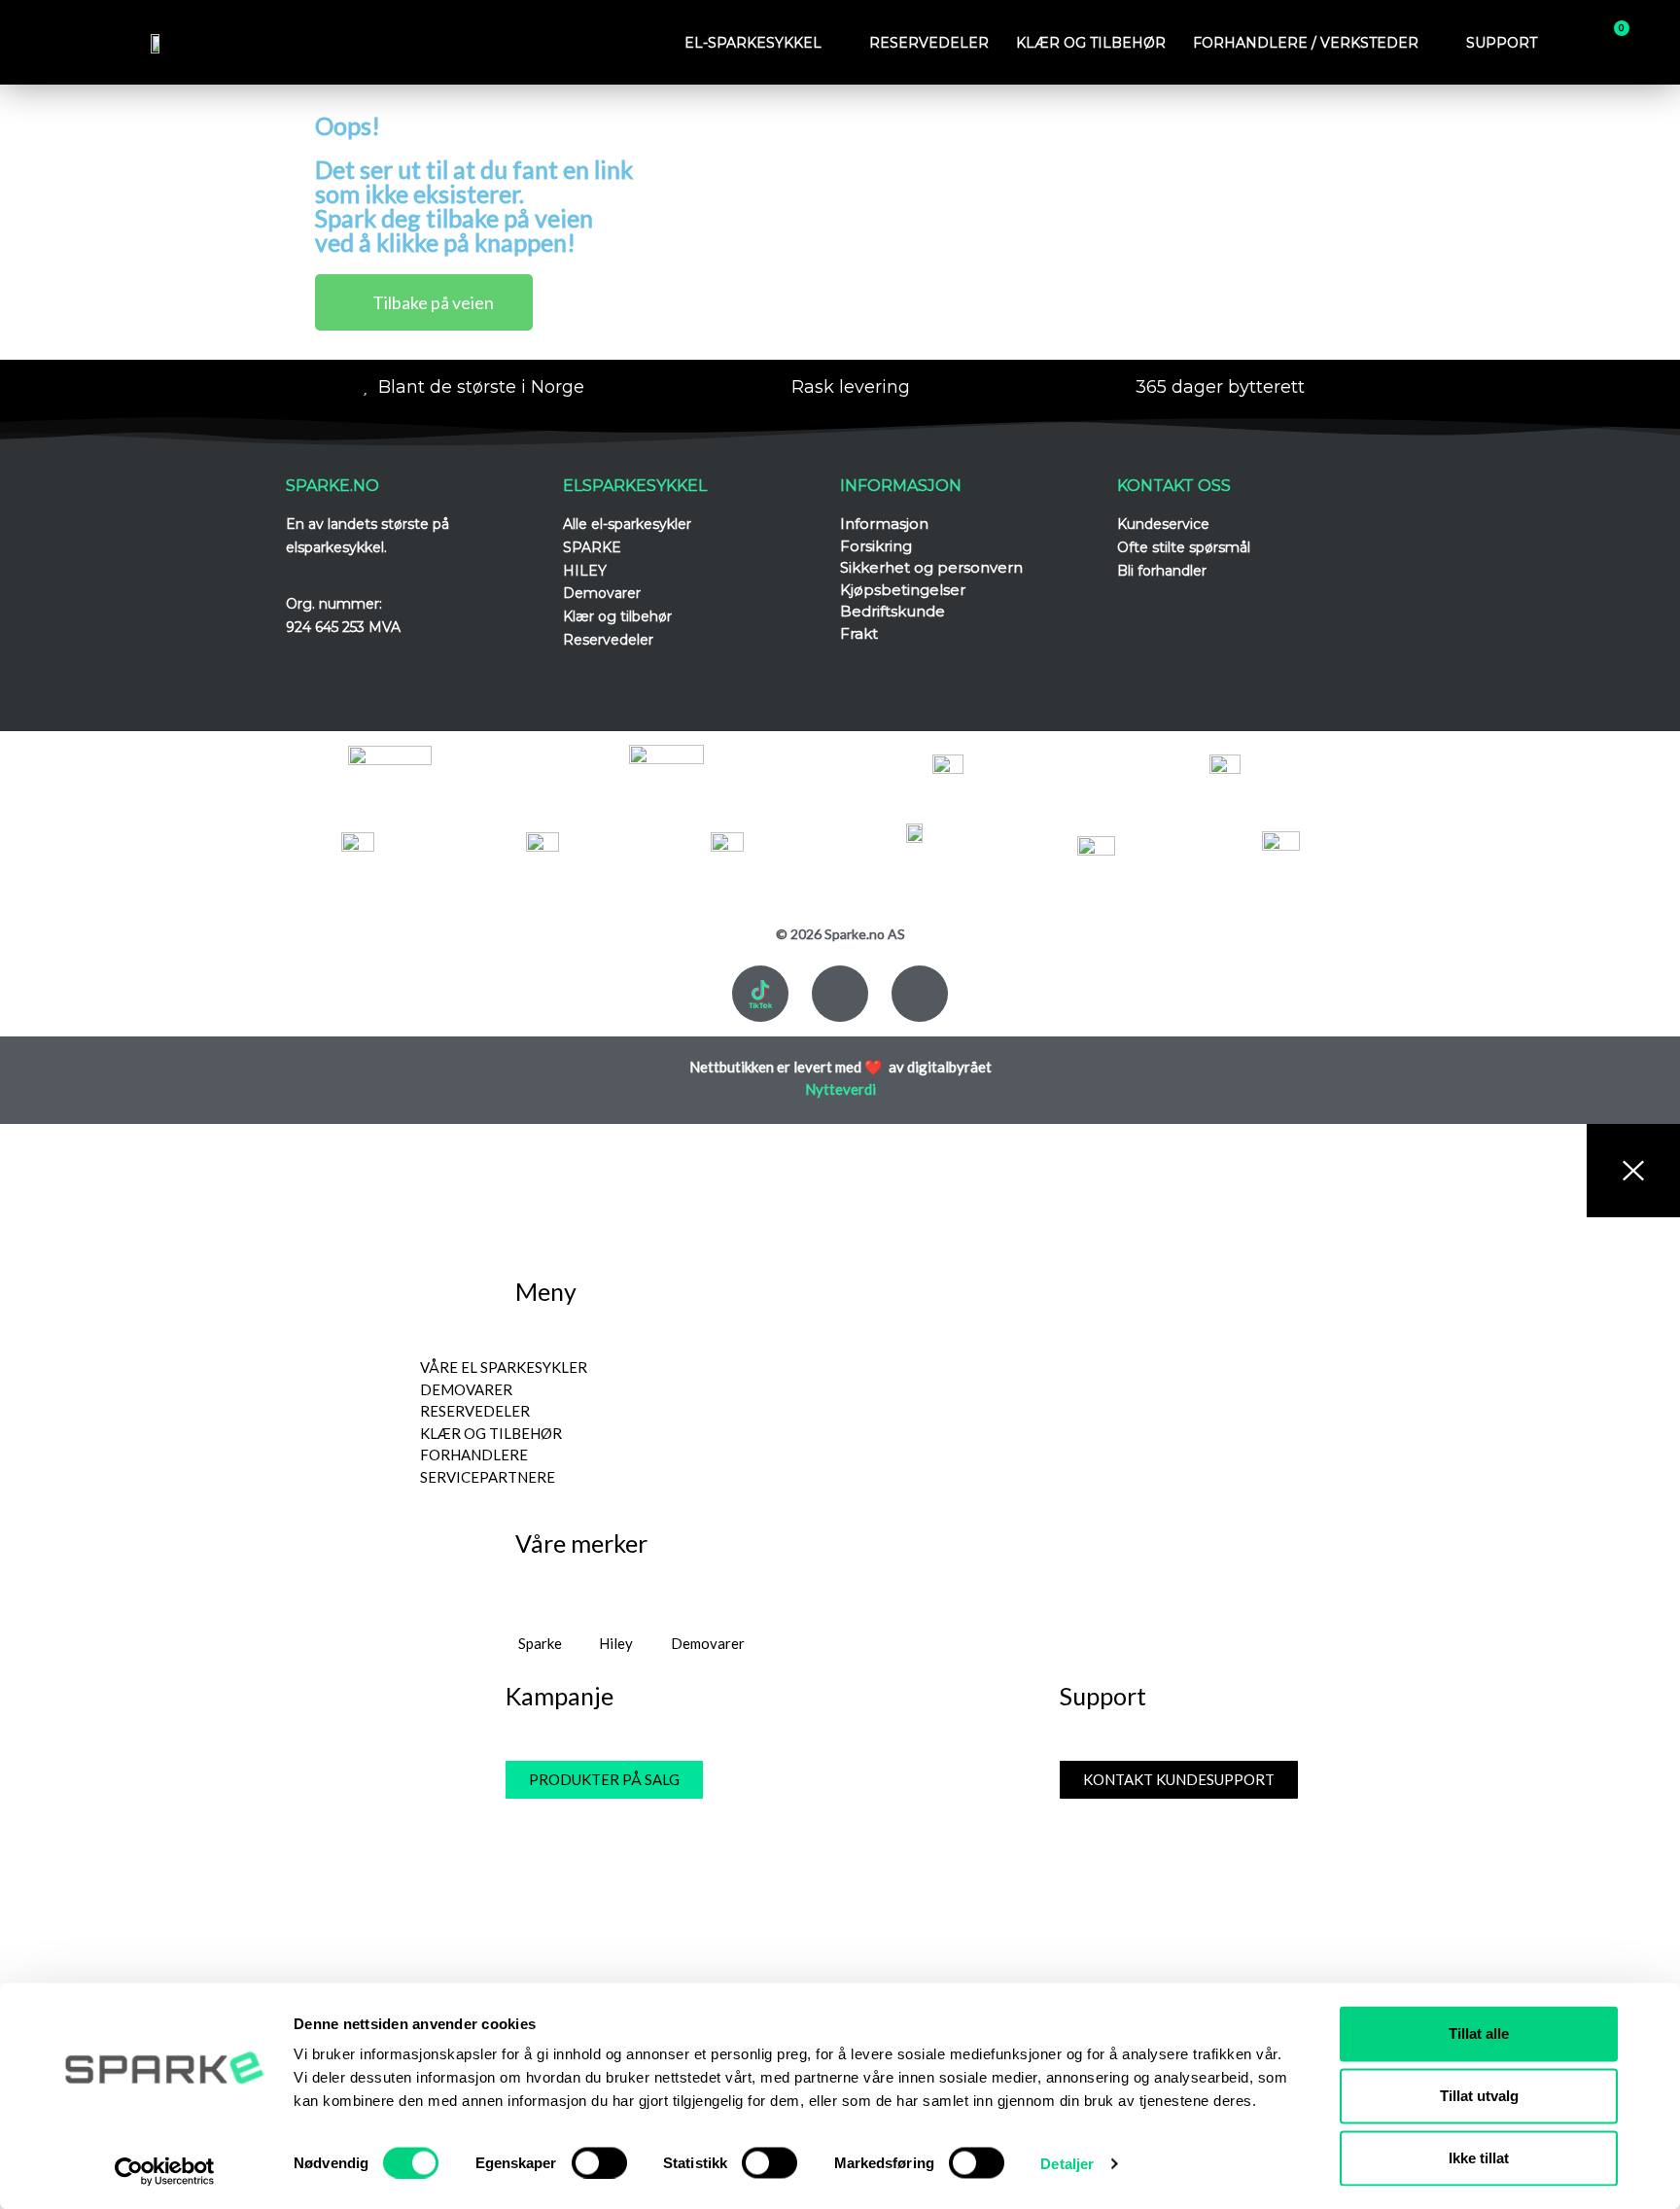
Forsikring (876, 546)
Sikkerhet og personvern (931, 567)
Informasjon (884, 524)
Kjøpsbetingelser (903, 590)
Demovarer (602, 593)
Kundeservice (1163, 524)
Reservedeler (929, 43)
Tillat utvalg (1479, 2096)
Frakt (859, 633)
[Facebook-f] (840, 994)
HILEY (585, 571)
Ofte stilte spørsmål (1184, 547)
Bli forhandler (1162, 571)
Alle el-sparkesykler (627, 524)
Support (1502, 43)
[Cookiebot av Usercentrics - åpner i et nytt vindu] (165, 2171)
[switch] (599, 2162)
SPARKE (592, 547)
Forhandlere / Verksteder (1306, 43)
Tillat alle (1479, 2034)
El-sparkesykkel (753, 43)
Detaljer (1067, 2163)
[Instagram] (920, 994)
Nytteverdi (840, 1089)
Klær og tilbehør (1091, 43)
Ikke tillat (1479, 2158)
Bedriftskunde (892, 611)
